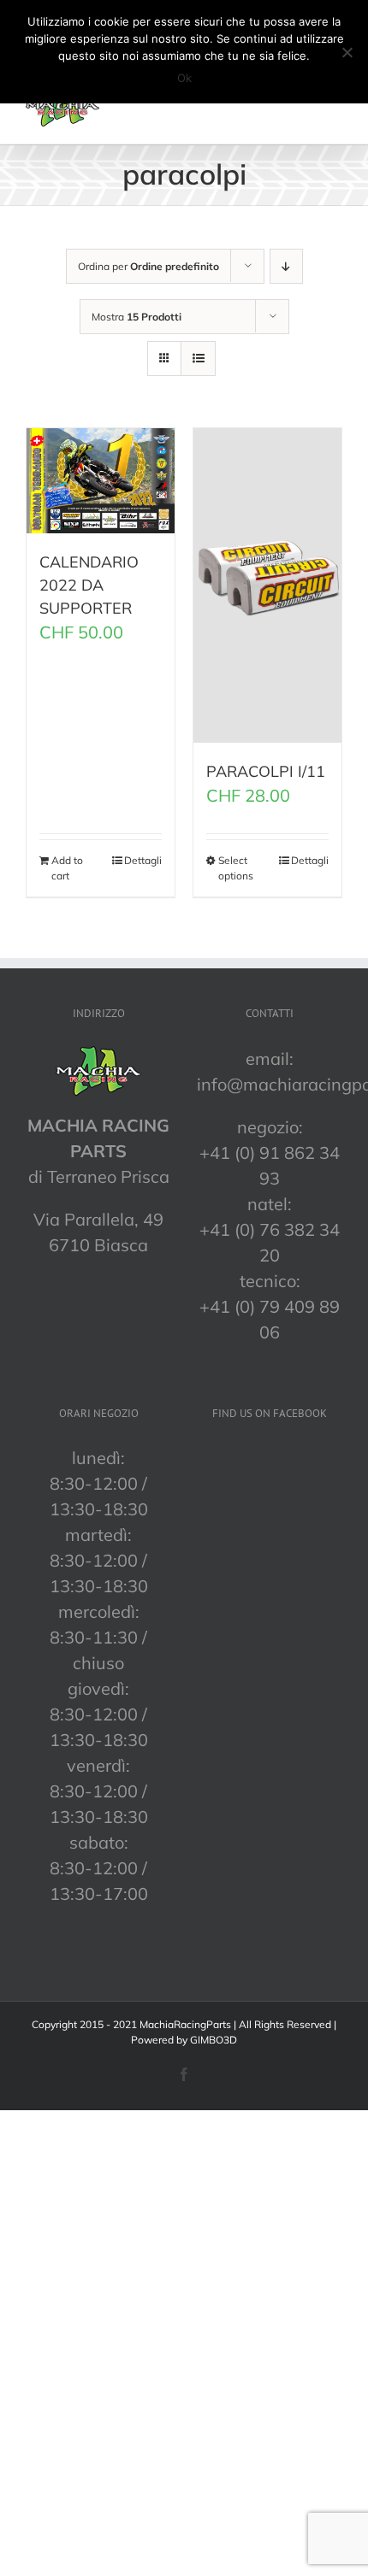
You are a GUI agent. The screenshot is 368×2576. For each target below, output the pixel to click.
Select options (236, 868)
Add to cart (67, 868)
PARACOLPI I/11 (266, 771)
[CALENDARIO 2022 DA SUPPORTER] (101, 481)
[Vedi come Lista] (198, 359)
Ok (184, 78)
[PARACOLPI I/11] (267, 585)
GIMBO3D (214, 2040)
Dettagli (143, 860)
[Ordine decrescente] (286, 266)
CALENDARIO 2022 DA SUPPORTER (89, 585)
